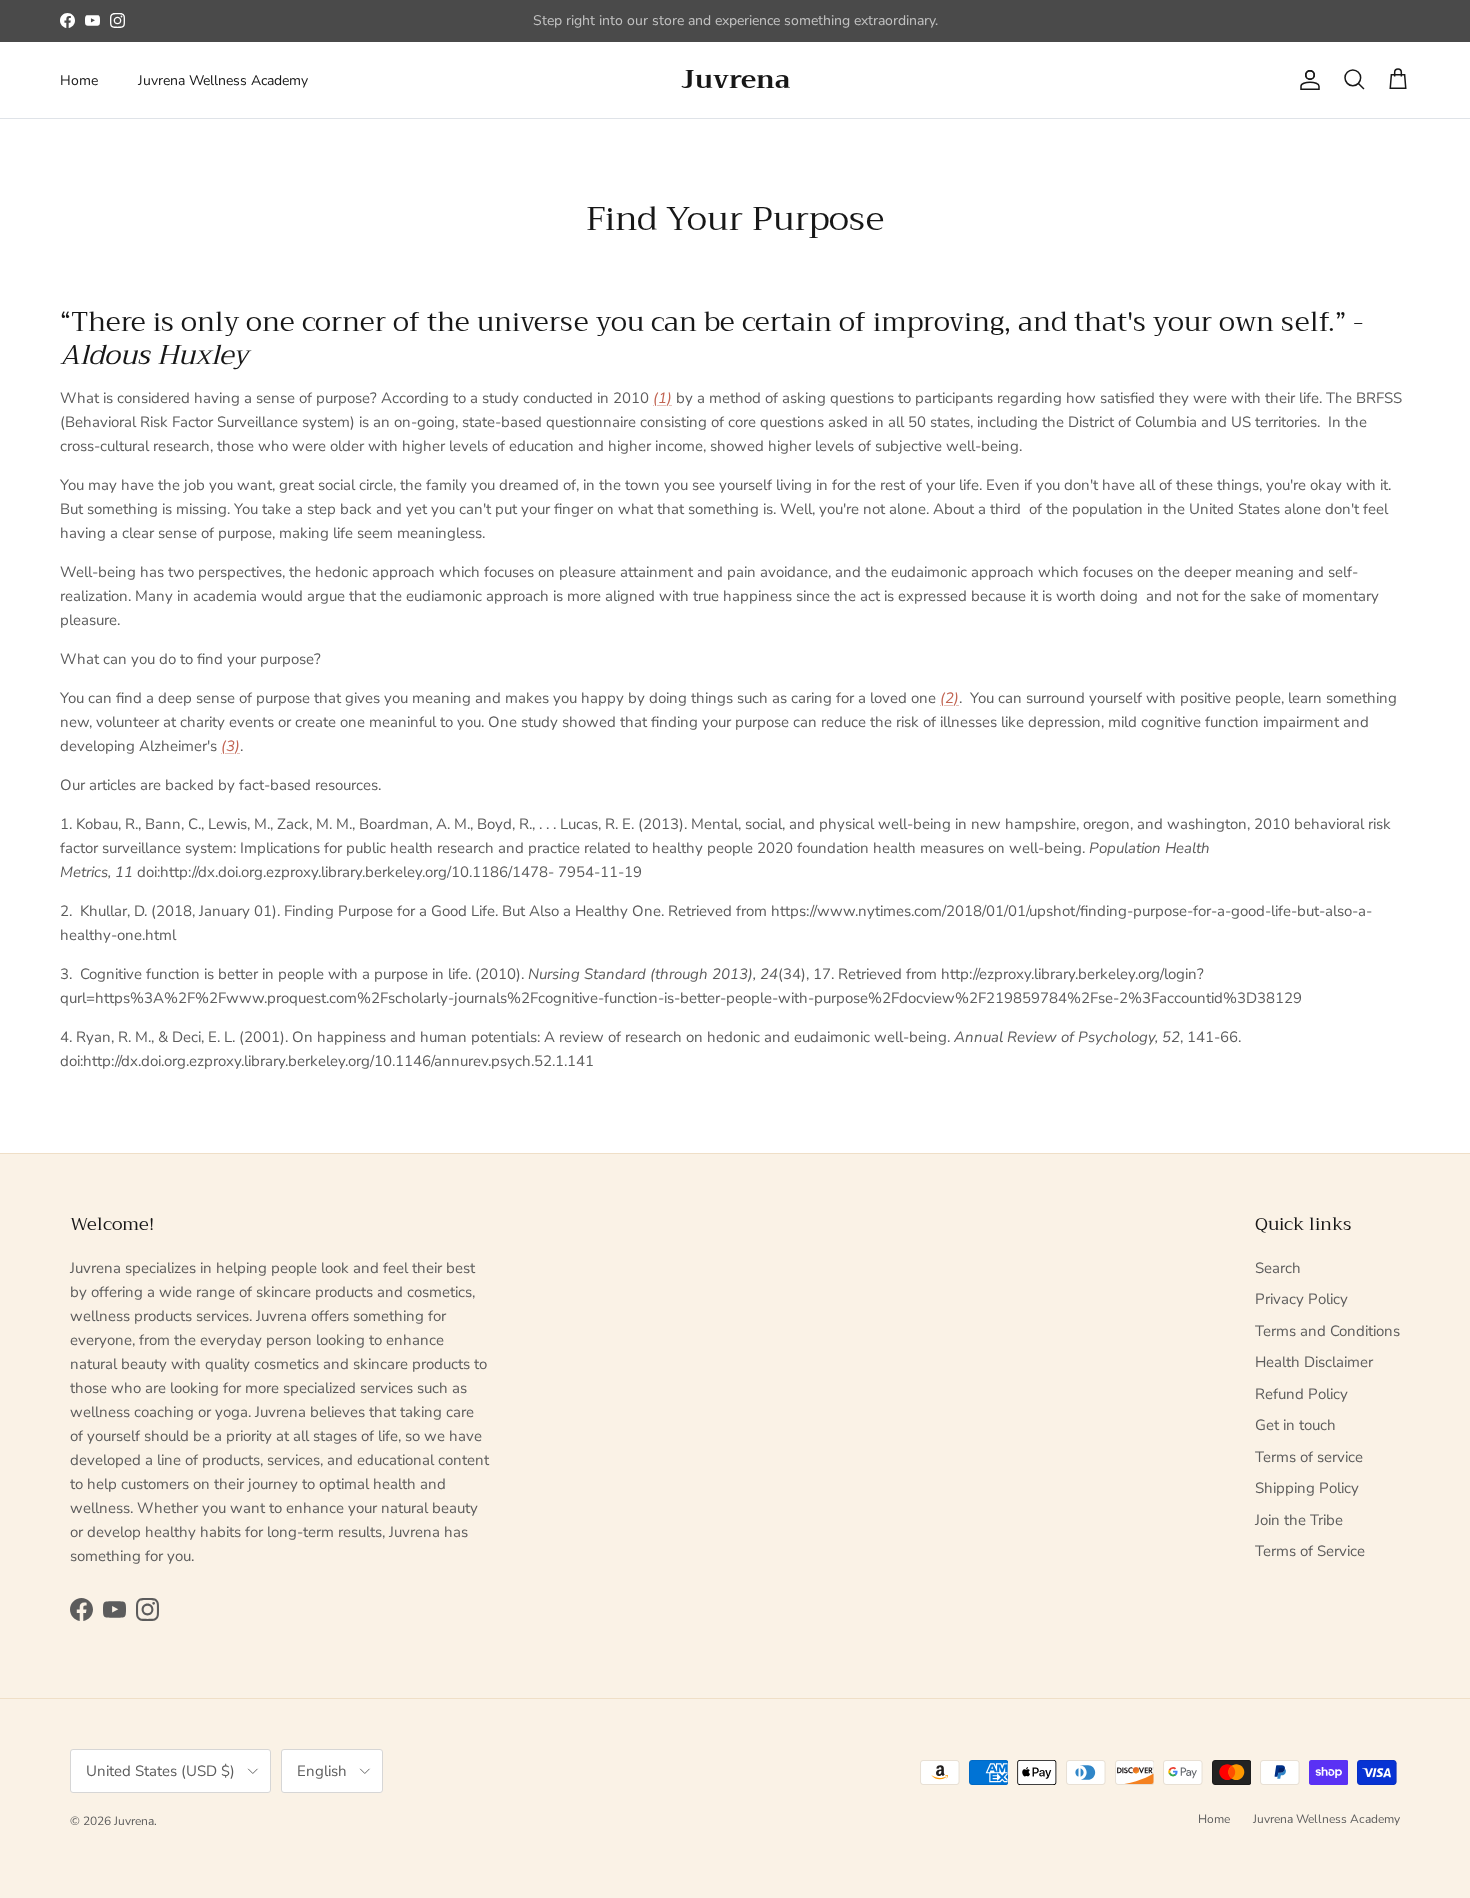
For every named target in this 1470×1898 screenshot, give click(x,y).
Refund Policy (1301, 1394)
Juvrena (134, 1821)
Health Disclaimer (1314, 1362)
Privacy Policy (1301, 1299)
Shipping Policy (1307, 1488)
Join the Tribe (1299, 1520)
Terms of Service (1310, 1551)
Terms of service (1309, 1457)
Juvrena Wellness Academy (223, 80)
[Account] (1306, 80)
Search (1278, 1268)
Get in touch (1295, 1425)
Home (79, 80)
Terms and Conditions (1327, 1331)
